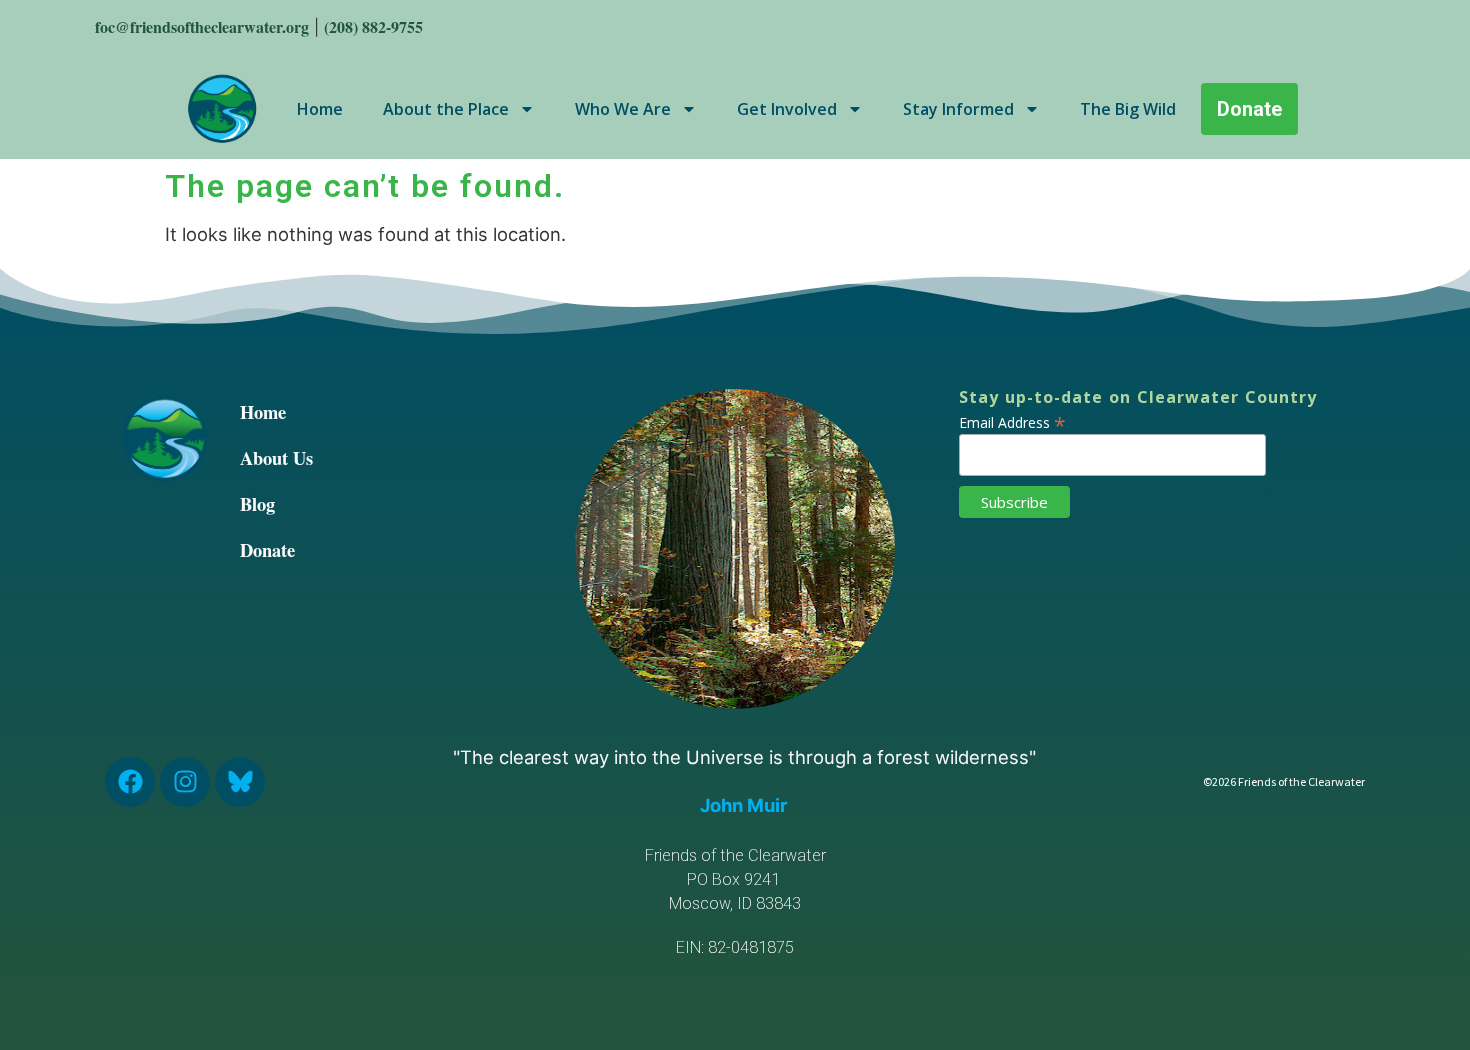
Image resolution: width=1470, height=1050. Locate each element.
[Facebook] (130, 782)
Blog (257, 503)
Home (320, 109)
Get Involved (787, 109)
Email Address (1012, 421)
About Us (276, 457)
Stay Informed (958, 109)
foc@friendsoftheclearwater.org (202, 26)
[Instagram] (185, 782)
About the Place (446, 109)
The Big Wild (1128, 109)
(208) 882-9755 (373, 26)
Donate (267, 549)
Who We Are (623, 109)
